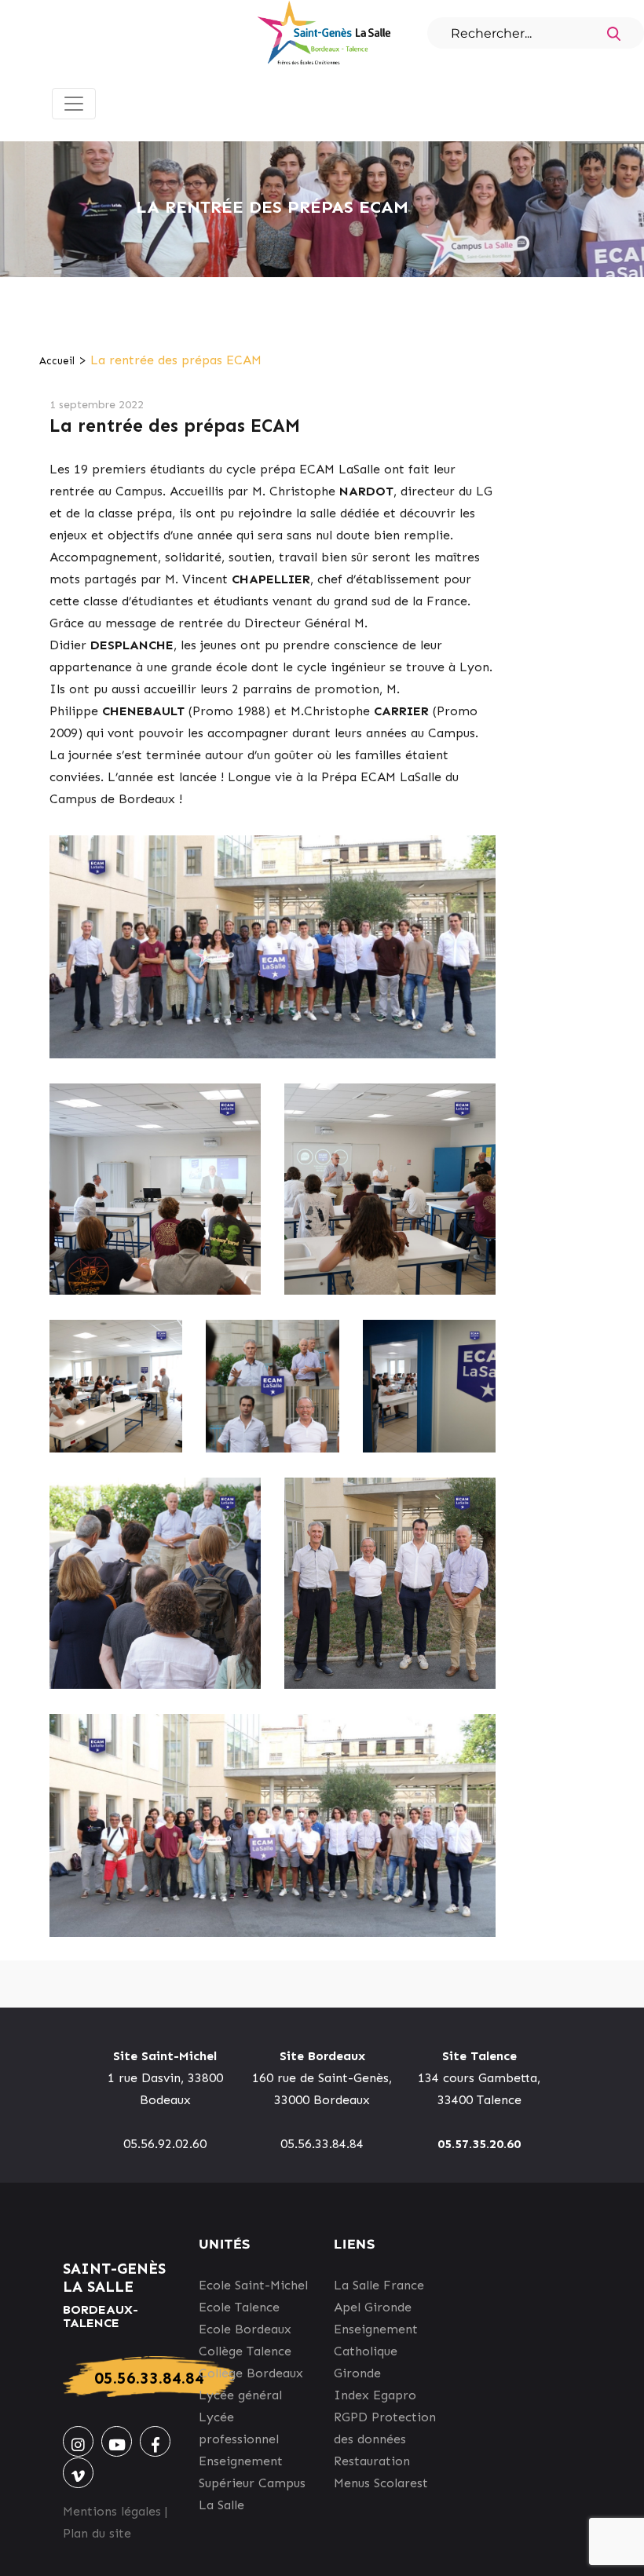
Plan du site (97, 2533)
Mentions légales (112, 2511)
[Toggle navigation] (74, 104)
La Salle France (379, 2285)
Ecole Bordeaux (245, 2329)
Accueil (57, 361)
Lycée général (240, 2395)
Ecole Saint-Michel (253, 2285)
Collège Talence (245, 2351)
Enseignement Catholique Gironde (376, 2351)
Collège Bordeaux (251, 2373)
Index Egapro (375, 2395)
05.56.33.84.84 (149, 2378)
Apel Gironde (373, 2307)
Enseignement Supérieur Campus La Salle (252, 2483)
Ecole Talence (239, 2307)
